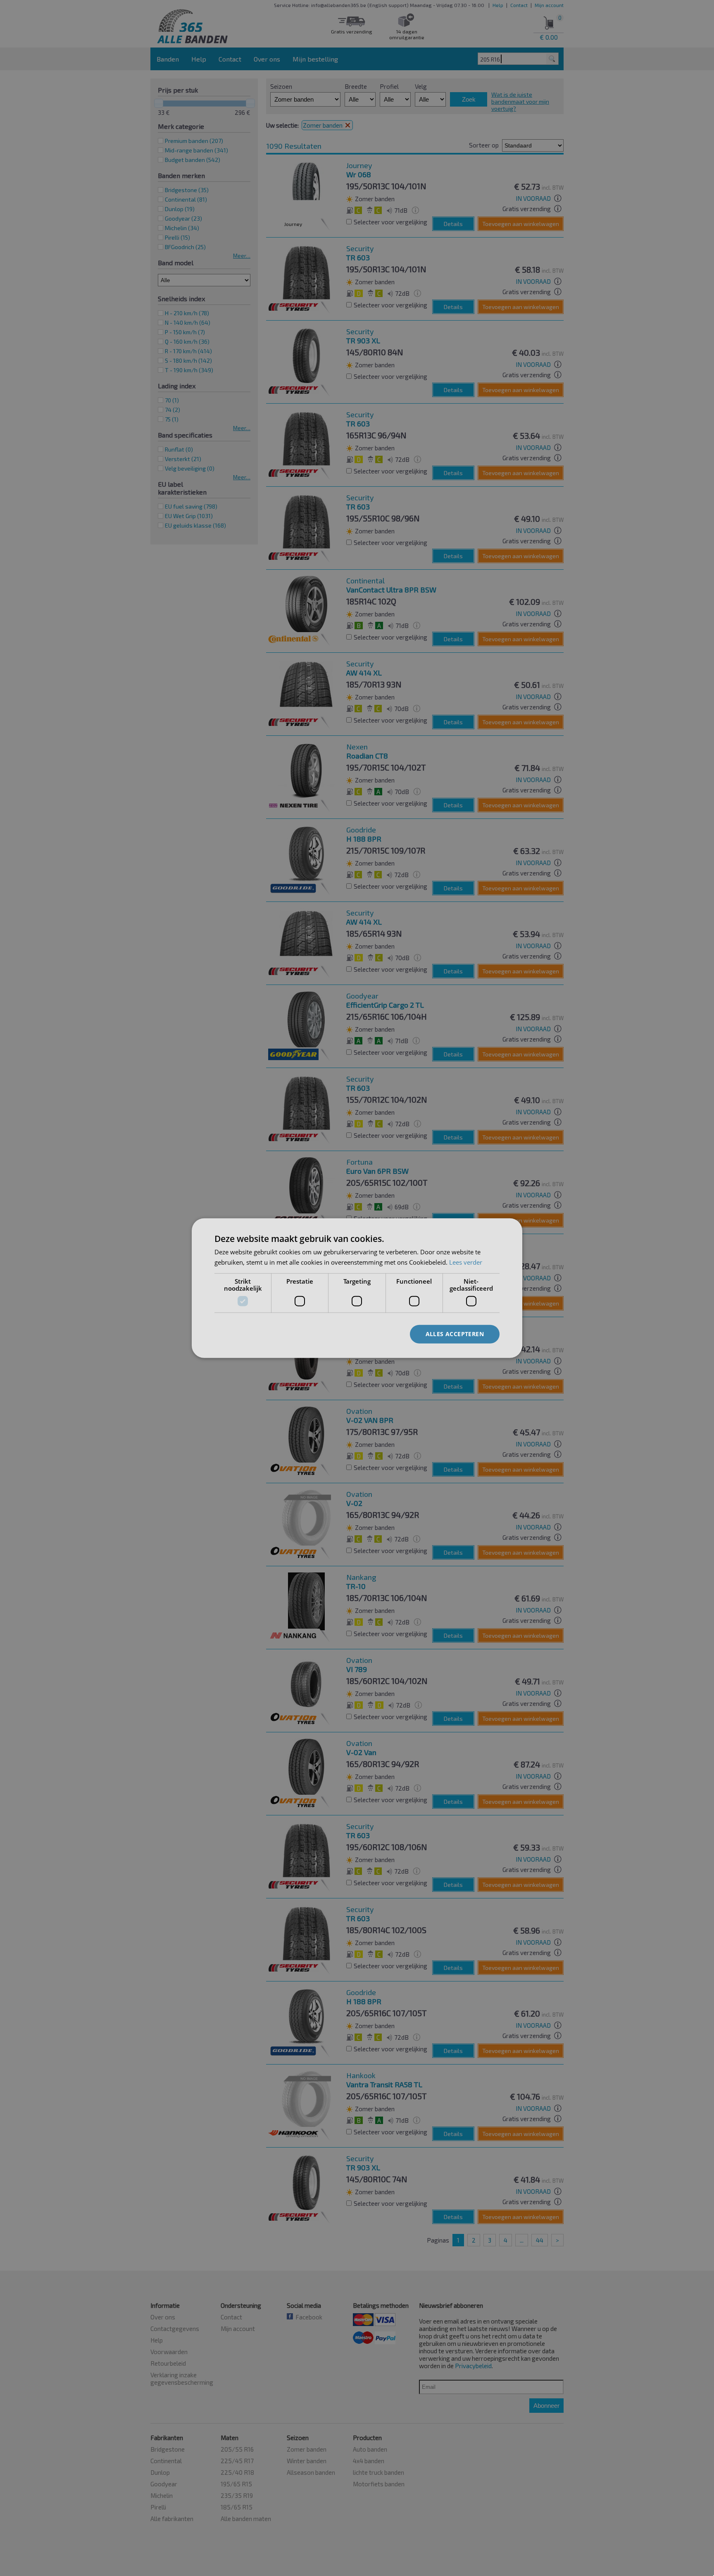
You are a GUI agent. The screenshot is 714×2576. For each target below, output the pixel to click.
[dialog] (357, 1288)
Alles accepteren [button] (455, 1334)
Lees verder (466, 1262)
